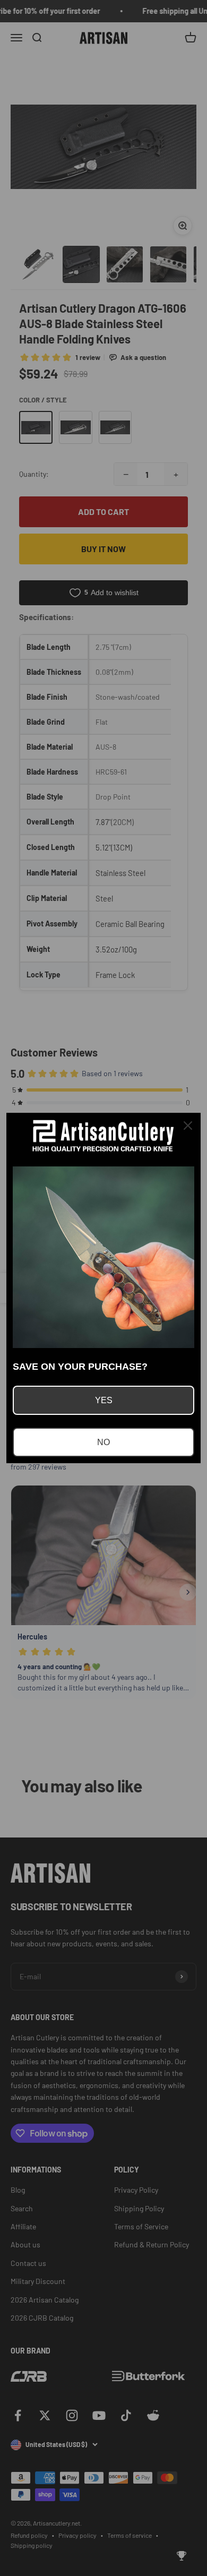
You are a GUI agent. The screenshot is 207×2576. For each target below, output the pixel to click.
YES (104, 1400)
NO (103, 1442)
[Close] (188, 1126)
